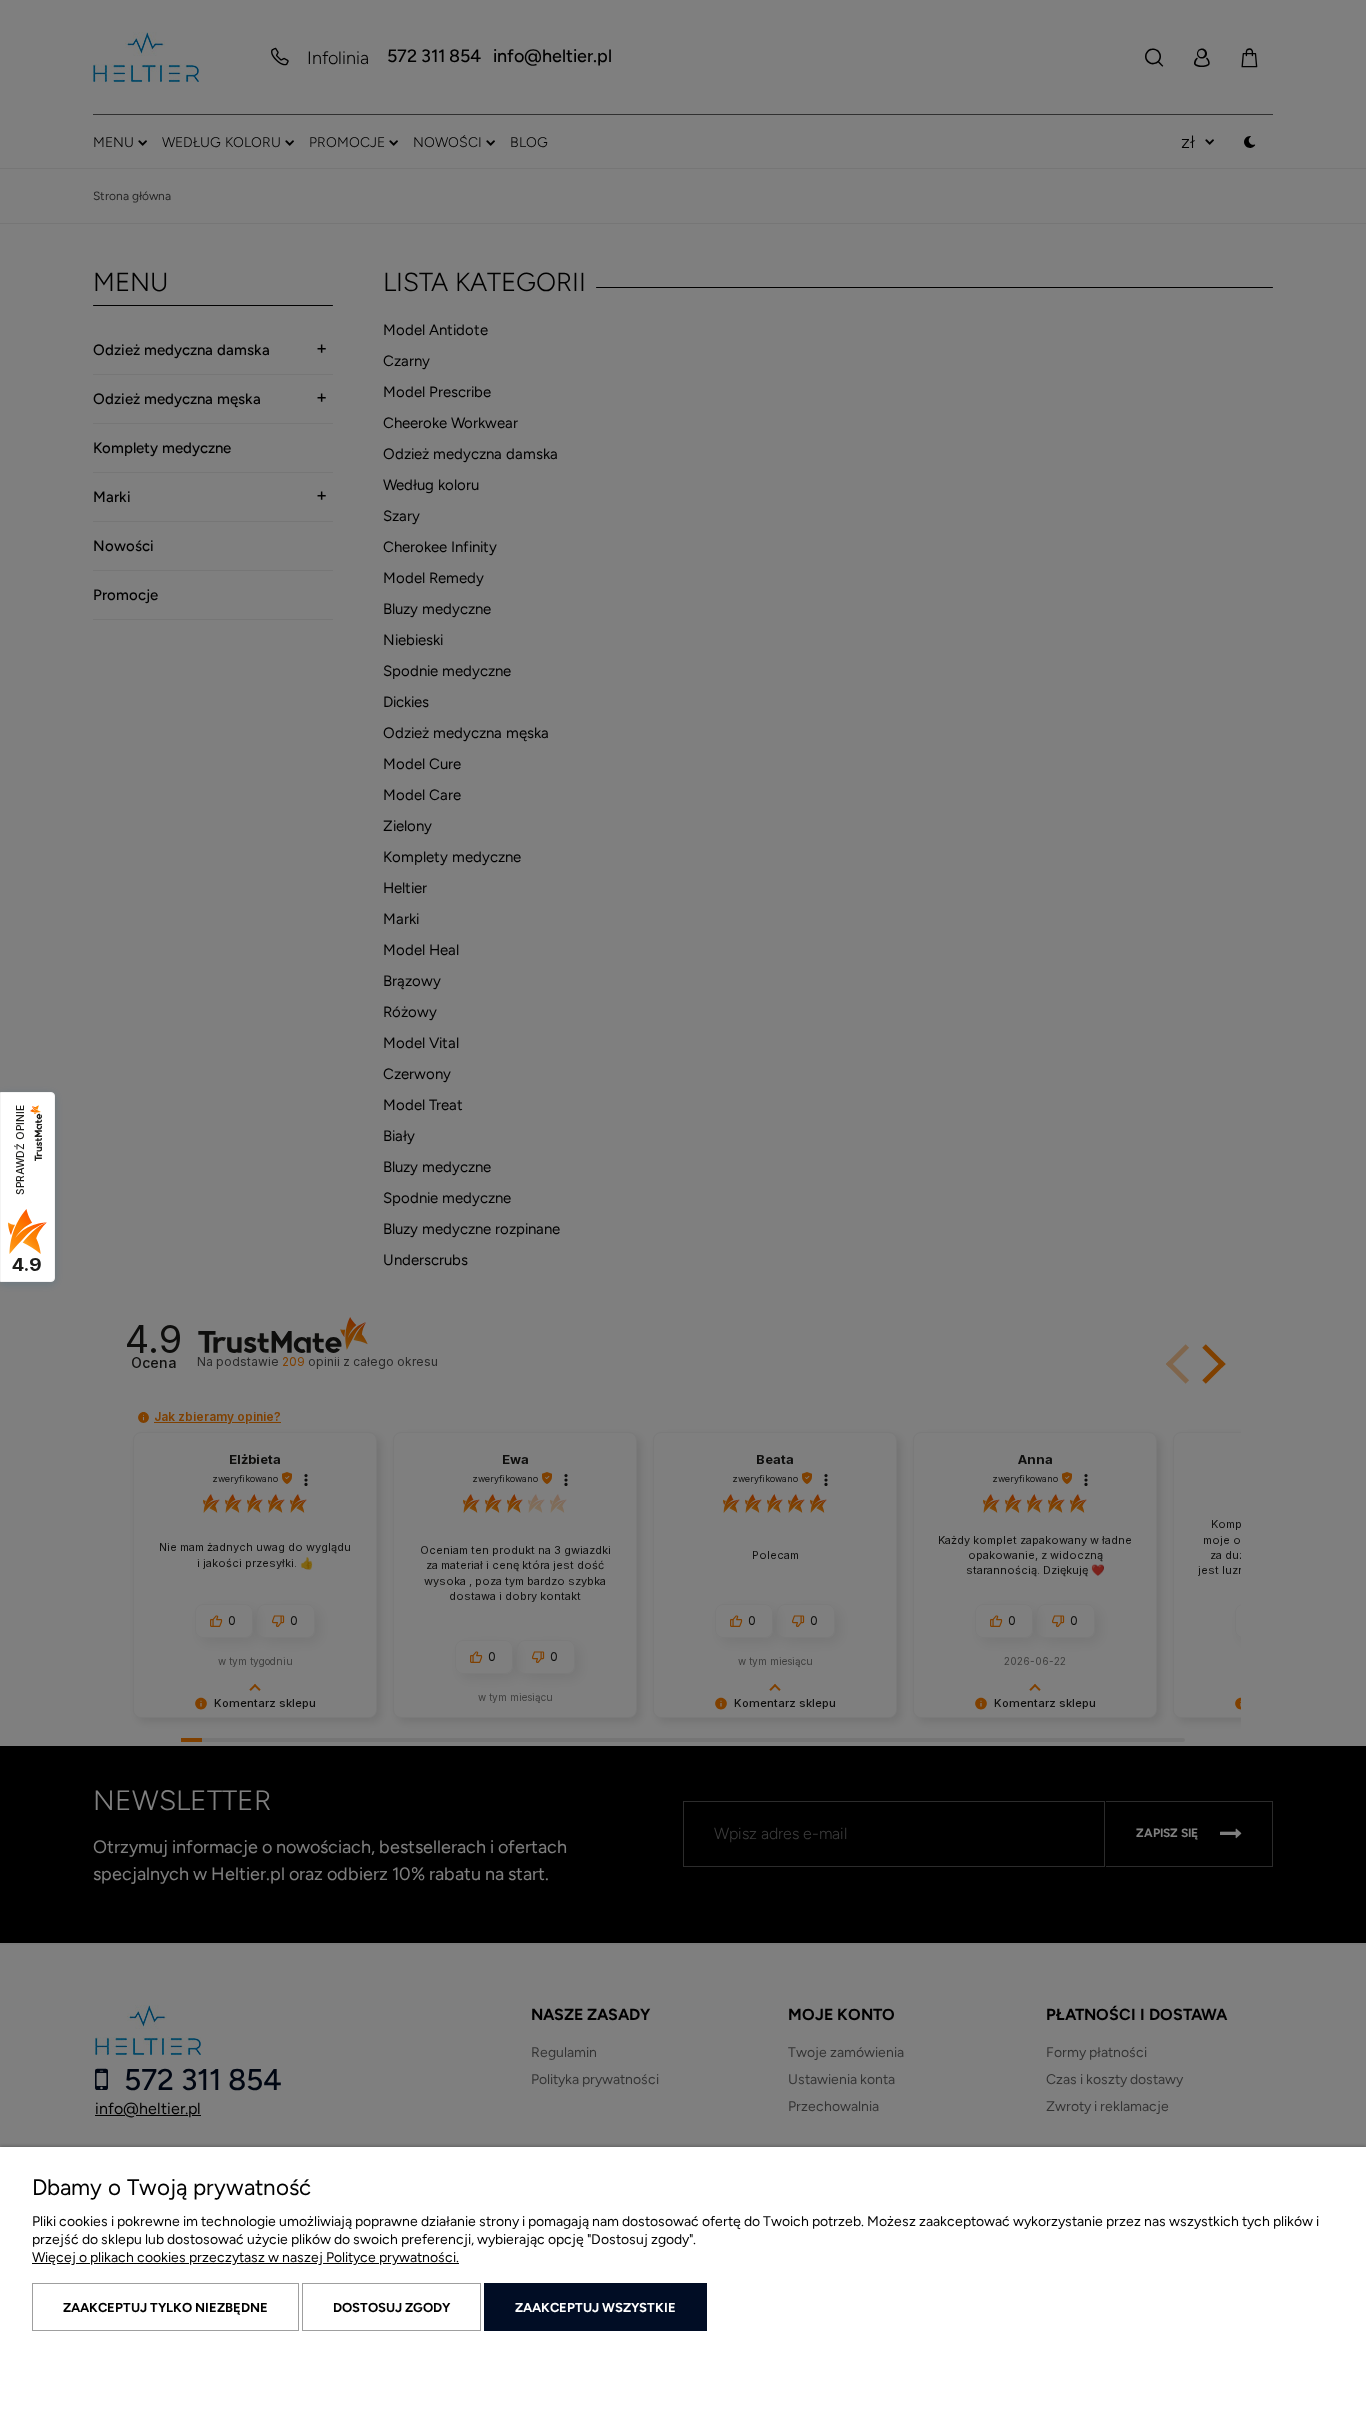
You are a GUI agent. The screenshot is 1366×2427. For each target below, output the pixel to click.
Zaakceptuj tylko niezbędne (165, 2307)
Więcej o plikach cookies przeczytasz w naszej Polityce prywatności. (245, 2257)
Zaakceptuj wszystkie (595, 2307)
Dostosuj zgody (391, 2307)
